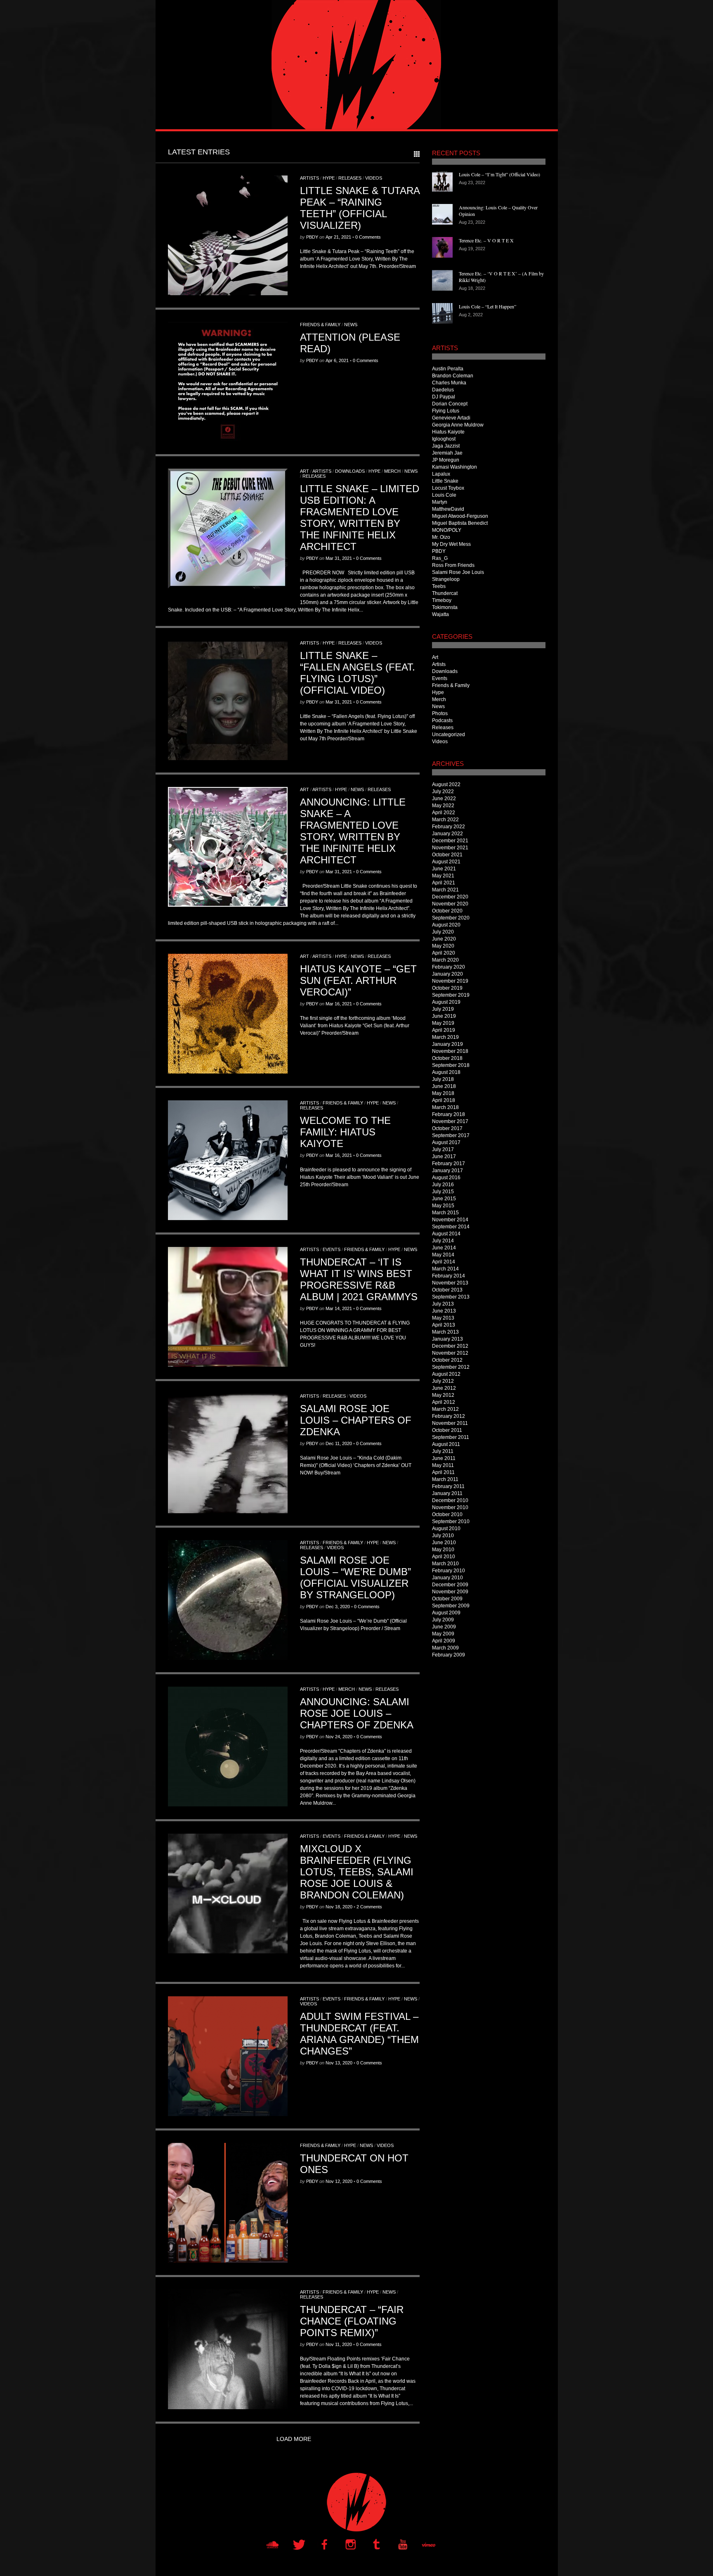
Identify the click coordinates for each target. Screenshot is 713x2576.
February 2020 (449, 967)
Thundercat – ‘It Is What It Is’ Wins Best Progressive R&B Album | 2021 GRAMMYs (359, 1279)
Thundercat (445, 593)
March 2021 (445, 890)
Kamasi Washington (454, 467)
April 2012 (444, 1402)
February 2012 (449, 1416)
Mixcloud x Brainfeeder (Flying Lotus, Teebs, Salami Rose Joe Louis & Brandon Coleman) (357, 1872)
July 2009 (443, 1620)
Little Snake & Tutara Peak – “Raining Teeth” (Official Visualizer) (360, 208)
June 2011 (444, 1458)
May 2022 (443, 806)
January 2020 (447, 974)
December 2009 (450, 1585)
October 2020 (447, 911)
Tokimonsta (445, 607)
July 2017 (443, 1149)
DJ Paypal (444, 397)
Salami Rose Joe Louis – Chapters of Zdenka (356, 1420)
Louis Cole (444, 495)
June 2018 (444, 1086)
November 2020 (450, 904)
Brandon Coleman (453, 376)
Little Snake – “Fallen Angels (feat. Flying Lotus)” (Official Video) (358, 673)
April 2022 (444, 813)
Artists (309, 178)
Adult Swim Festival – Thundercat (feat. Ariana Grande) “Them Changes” (359, 2034)
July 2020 (443, 932)
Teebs (439, 586)
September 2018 (451, 1065)
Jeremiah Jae (447, 453)
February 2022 (449, 827)
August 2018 (446, 1072)
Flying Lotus (446, 411)
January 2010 (447, 1578)
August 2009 (446, 1613)
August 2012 (446, 1374)
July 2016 (443, 1185)
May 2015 (443, 1206)
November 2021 (450, 848)
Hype (329, 178)
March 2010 (445, 1564)
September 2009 (451, 1606)
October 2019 (447, 988)
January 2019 (447, 1044)
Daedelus (443, 390)
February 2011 (448, 1486)
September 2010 (451, 1521)
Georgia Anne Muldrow (458, 425)
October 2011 (447, 1430)
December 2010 (450, 1500)
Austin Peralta (448, 369)
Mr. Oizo (441, 537)
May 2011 (443, 1465)
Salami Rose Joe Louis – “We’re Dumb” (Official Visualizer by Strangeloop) (355, 1577)
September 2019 (451, 995)
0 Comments (368, 237)
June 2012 (444, 1388)
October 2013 (447, 1290)
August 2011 (446, 1444)
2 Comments (369, 1907)
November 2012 (450, 1353)
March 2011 (445, 1479)
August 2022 (446, 784)
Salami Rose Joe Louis (458, 572)
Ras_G (440, 558)
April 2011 (443, 1472)
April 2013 (444, 1325)
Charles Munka (449, 383)
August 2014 (446, 1234)
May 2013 (443, 1318)
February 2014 (449, 1276)
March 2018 (445, 1107)
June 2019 (444, 1016)
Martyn (440, 502)
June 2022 (444, 799)
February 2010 (449, 1571)
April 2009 (444, 1641)
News (351, 325)
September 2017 (451, 1135)
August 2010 (446, 1529)
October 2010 (447, 1514)
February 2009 (449, 1655)
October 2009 (447, 1599)
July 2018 (443, 1079)
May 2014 (443, 1255)
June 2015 (444, 1199)
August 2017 (446, 1142)
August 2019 (446, 1002)
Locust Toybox (448, 488)
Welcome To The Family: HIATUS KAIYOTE (345, 1132)
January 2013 (447, 1339)
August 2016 (446, 1178)
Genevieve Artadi (451, 418)
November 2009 (450, 1592)
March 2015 (445, 1213)
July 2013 (443, 1304)
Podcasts (442, 720)
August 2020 (446, 925)
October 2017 (447, 1128)
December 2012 (450, 1346)
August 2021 (446, 862)
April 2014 (444, 1262)
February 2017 (449, 1164)
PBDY (312, 237)
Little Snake (445, 481)
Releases (350, 178)
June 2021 (444, 869)
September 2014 (451, 1227)
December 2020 (450, 897)
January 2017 (447, 1171)
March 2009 (445, 1648)
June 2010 (444, 1543)
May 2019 (443, 1023)
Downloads (350, 471)
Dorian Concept (450, 404)
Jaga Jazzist (446, 446)
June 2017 (444, 1156)
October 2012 (447, 1360)
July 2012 (443, 1381)
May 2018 (443, 1093)
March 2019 (445, 1037)
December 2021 (450, 841)
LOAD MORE (294, 2439)
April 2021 (444, 883)
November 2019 (450, 981)
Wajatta (440, 614)
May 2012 (443, 1395)
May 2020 (443, 946)
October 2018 (447, 1058)
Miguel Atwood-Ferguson (460, 516)
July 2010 (443, 1536)
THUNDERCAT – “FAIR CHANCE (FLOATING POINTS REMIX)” (352, 2321)
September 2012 (451, 1367)
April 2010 (444, 1557)
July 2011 (443, 1451)
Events (332, 1249)
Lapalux (441, 474)
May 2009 (443, 1634)
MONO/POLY (447, 530)
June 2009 (444, 1627)
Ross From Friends (453, 565)
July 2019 (443, 1009)
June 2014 (444, 1248)
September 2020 (451, 918)
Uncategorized (449, 735)
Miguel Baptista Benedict (460, 523)
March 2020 (445, 960)
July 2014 (443, 1241)
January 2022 (447, 834)
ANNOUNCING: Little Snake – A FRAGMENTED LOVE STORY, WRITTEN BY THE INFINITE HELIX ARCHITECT (353, 831)
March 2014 (445, 1269)
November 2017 (450, 1121)
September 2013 (451, 1297)
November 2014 (450, 1220)
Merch (392, 471)
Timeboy (442, 600)
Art (305, 471)
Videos (374, 178)
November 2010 (450, 1507)
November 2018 (450, 1051)
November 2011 (450, 1423)
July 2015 (443, 1192)
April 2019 (444, 1030)
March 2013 (445, 1332)
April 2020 (444, 953)
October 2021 (447, 855)
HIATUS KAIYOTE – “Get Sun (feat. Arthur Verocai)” (358, 980)
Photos (440, 713)
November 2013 (450, 1283)
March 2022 (445, 820)
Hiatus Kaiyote (448, 432)
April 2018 (444, 1100)
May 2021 (443, 876)
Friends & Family (320, 325)
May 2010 (443, 1550)
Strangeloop (446, 579)
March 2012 (445, 1409)
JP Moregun (446, 460)
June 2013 (444, 1311)
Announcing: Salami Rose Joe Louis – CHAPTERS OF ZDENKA (357, 1713)
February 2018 (449, 1114)
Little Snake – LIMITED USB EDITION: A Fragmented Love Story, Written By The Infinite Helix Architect (360, 518)
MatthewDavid (448, 509)
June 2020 (444, 939)
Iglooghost (444, 439)
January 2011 (447, 1493)
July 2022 (443, 792)
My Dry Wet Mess (451, 544)
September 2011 (451, 1437)
